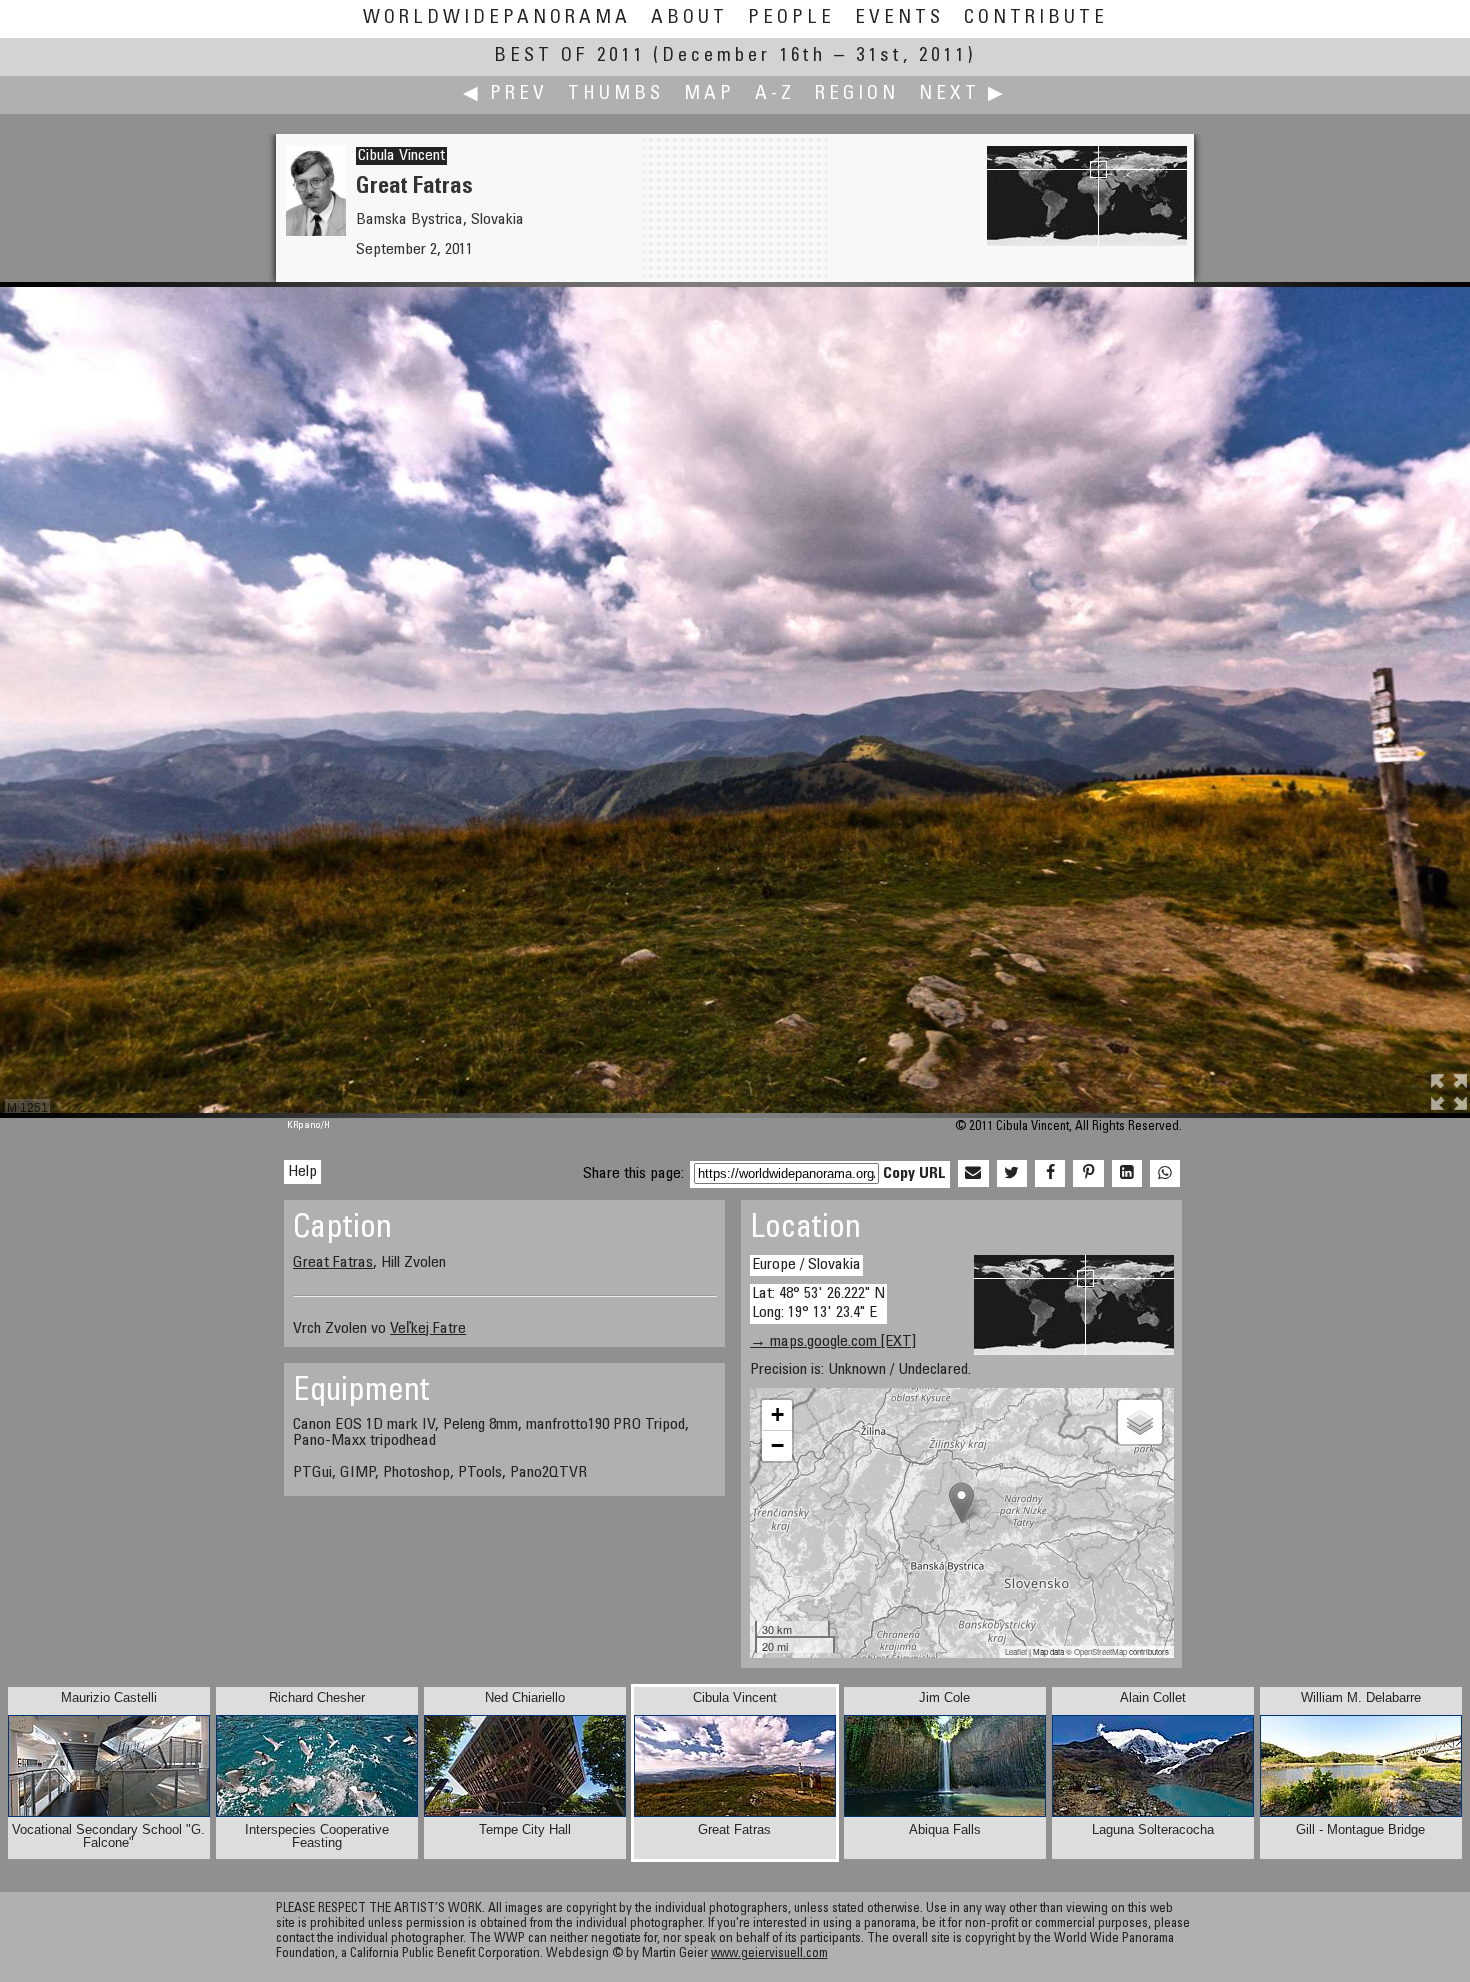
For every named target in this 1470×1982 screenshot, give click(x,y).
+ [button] (777, 1414)
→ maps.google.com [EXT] (833, 1342)
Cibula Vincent (401, 156)
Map (709, 94)
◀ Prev (505, 94)
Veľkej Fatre (428, 1329)
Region (857, 94)
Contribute (1036, 18)
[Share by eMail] (973, 1174)
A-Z (775, 94)
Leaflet (1016, 1651)
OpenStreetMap (1100, 1651)
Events (899, 18)
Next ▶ (963, 94)
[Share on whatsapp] (1165, 1174)
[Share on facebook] (1050, 1174)
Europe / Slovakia (806, 1265)
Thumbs (616, 94)
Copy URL (914, 1174)
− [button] (777, 1445)
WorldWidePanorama (497, 18)
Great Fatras (333, 1263)
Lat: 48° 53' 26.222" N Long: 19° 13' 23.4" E (818, 1303)
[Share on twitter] (1012, 1174)
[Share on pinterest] (1088, 1174)
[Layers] (1140, 1422)
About (689, 18)
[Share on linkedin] (1127, 1174)
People (791, 18)
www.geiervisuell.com (769, 1954)
